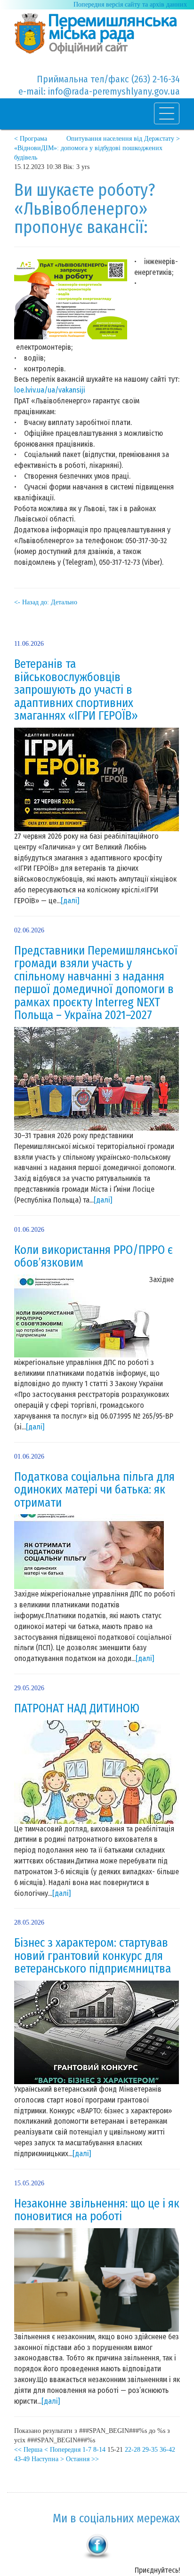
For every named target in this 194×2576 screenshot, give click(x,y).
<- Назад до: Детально (46, 602)
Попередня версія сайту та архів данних (130, 4)
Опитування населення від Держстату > (123, 139)
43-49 (22, 2459)
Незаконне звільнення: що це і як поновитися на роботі (97, 2210)
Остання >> (82, 2459)
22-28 (133, 2450)
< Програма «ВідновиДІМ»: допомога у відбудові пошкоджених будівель (88, 148)
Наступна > (48, 2459)
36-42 (167, 2450)
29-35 (150, 2450)
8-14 (99, 2450)
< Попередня (62, 2450)
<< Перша (28, 2450)
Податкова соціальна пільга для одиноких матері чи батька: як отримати (94, 1490)
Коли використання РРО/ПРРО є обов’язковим (93, 1257)
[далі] (70, 901)
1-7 (87, 2450)
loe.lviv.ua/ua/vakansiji (50, 390)
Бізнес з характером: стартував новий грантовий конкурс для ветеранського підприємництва (93, 1956)
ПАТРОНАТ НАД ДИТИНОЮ (77, 1709)
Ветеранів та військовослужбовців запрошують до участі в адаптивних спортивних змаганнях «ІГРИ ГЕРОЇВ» (76, 690)
